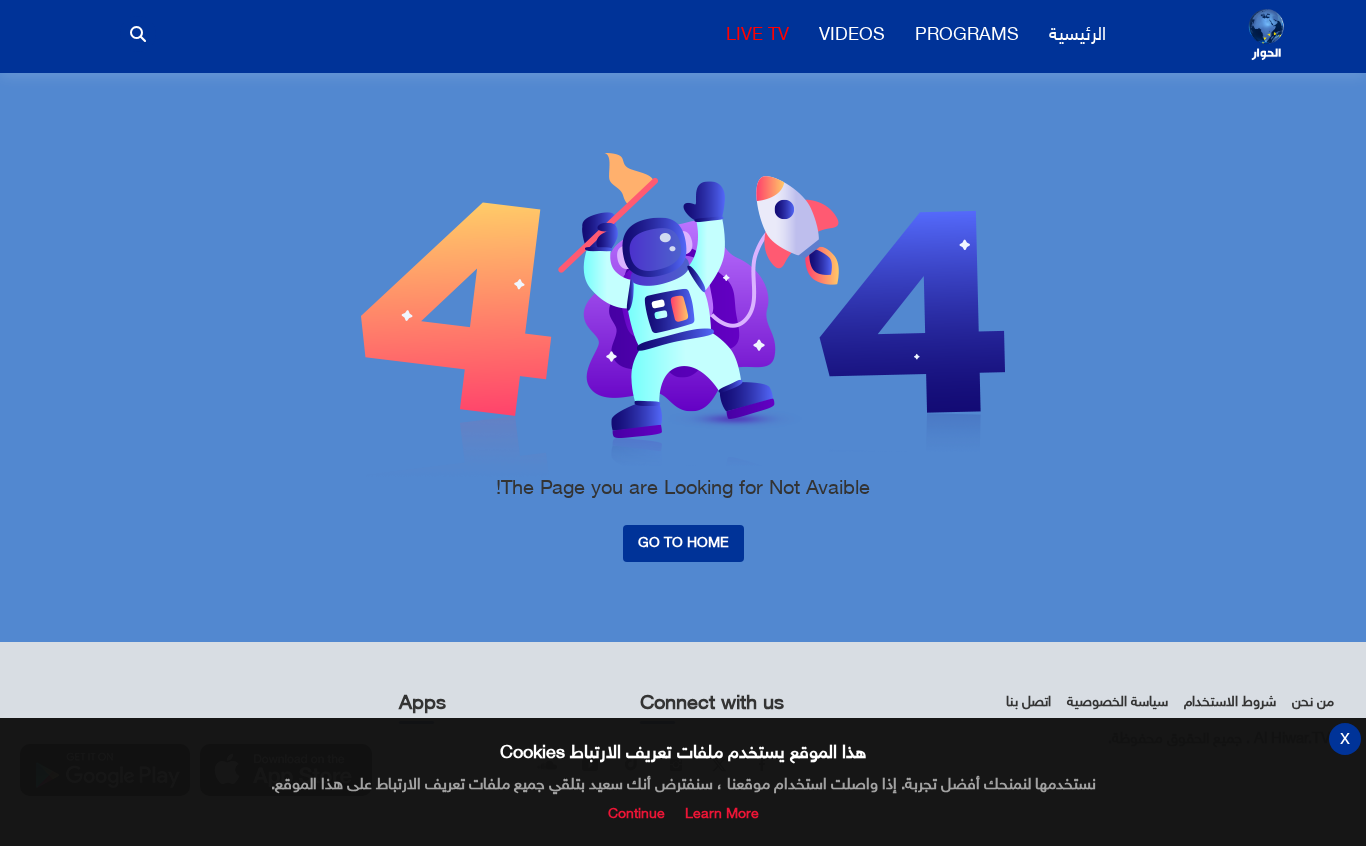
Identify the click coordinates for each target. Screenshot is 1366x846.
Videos (852, 36)
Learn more (722, 814)
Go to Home (683, 543)
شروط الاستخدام (1230, 702)
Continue (636, 814)
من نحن (1313, 702)
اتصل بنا (1028, 702)
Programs (967, 36)
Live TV (757, 36)
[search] (138, 34)
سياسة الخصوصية (1117, 702)
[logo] (1266, 36)
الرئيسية (1077, 36)
